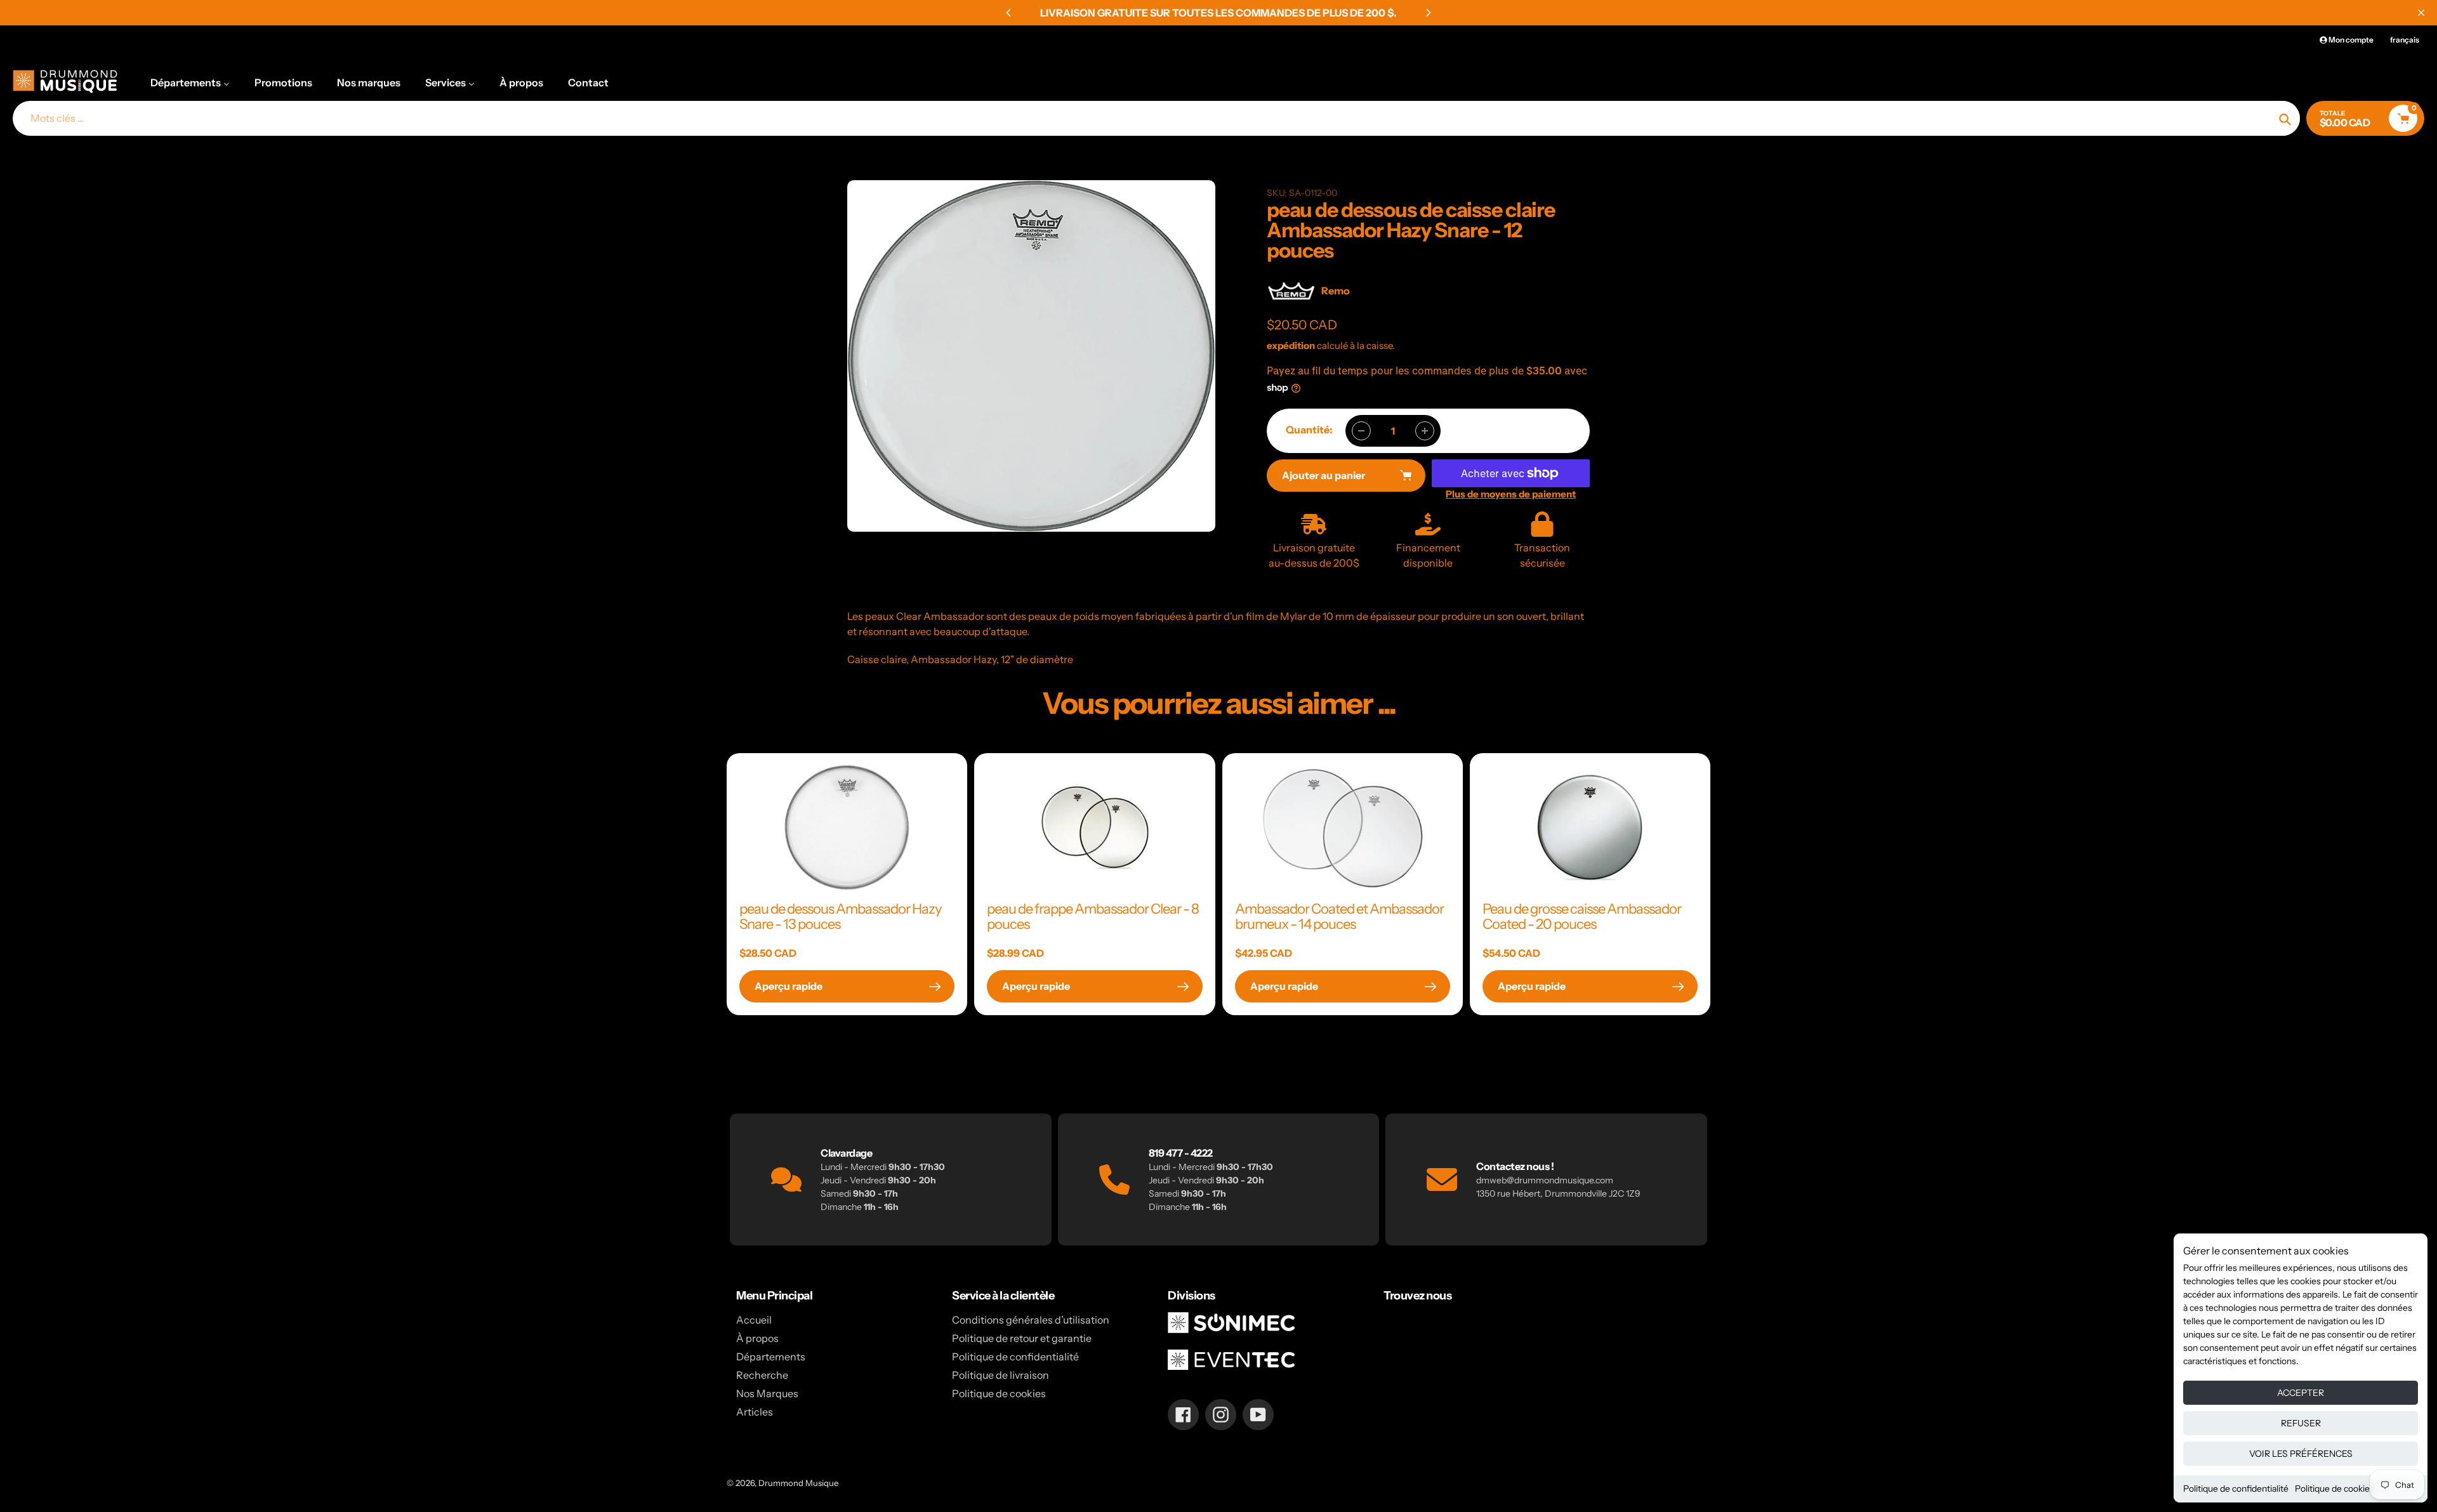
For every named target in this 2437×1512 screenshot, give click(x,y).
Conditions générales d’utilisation (1031, 1320)
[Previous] (1009, 13)
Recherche (762, 1375)
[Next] (1428, 13)
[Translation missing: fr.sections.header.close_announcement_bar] (2421, 13)
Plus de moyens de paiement (1511, 494)
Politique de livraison (1001, 1375)
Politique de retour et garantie (1022, 1338)
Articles (755, 1412)
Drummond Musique (798, 1483)
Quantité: (1309, 430)
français (2405, 40)
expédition (1292, 345)
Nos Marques (767, 1393)
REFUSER (2301, 1423)
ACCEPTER (2301, 1393)
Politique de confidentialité (2236, 1489)
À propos (757, 1338)
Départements (771, 1357)
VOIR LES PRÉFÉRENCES (2301, 1454)
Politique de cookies (2335, 1489)
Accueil (754, 1320)
